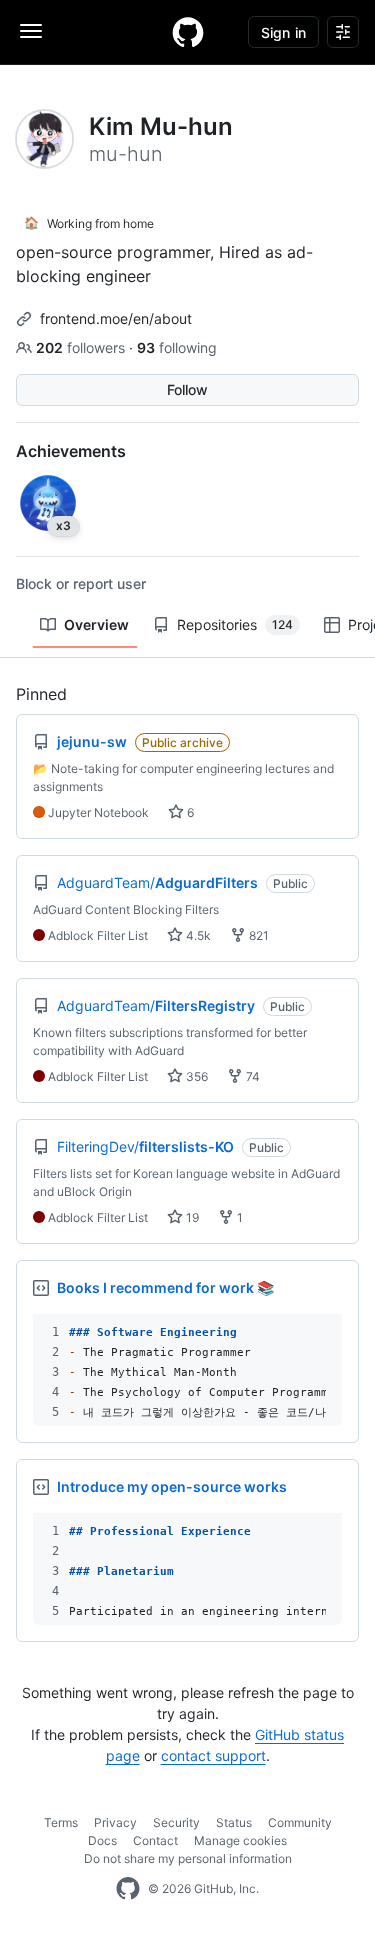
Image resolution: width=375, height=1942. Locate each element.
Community (300, 1822)
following (177, 347)
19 (191, 1217)
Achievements (71, 451)
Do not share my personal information (188, 1858)
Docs (102, 1840)
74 (251, 1076)
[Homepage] (188, 32)
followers (82, 347)
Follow (187, 389)
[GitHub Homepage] (128, 1889)
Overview (96, 624)
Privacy (115, 1822)
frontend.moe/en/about (116, 318)
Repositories (235, 624)
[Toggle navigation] (31, 31)
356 (195, 1076)
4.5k (197, 935)
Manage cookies (240, 1840)
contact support (213, 1755)
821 (257, 935)
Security (176, 1822)
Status (234, 1822)
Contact (155, 1840)
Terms (61, 1822)
